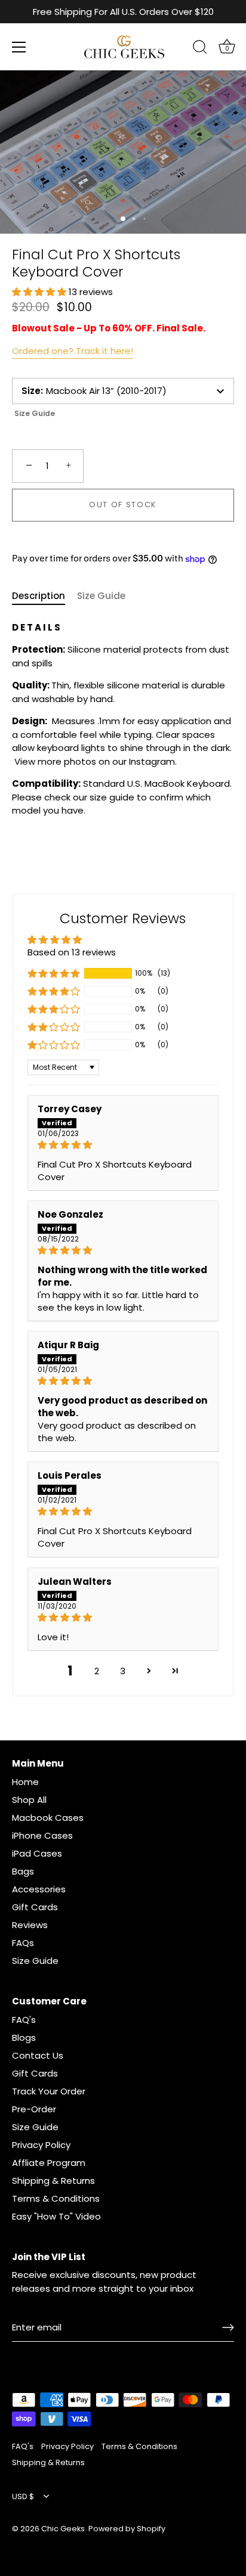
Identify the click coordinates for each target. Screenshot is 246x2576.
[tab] (44, 596)
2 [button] (97, 1671)
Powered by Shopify (127, 2529)
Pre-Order (34, 2109)
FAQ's (24, 2020)
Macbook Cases (48, 1818)
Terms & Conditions (56, 2198)
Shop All (29, 1800)
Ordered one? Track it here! (73, 351)
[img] (123, 1145)
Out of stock (123, 505)
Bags (23, 1871)
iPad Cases (37, 1853)
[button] (40, 292)
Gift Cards (35, 1907)
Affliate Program (49, 2163)
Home (25, 1782)
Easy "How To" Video (56, 2216)
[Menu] (19, 47)
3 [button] (123, 1671)
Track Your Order (49, 2091)
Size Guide (35, 413)
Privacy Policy (41, 2145)
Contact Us (38, 2055)
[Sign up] (228, 2327)
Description (39, 596)
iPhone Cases (42, 1835)
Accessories (39, 1889)
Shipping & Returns (53, 2181)
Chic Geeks (63, 2529)
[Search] (200, 49)
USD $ (23, 2497)
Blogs (24, 2037)
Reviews (30, 1925)
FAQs (23, 1943)
